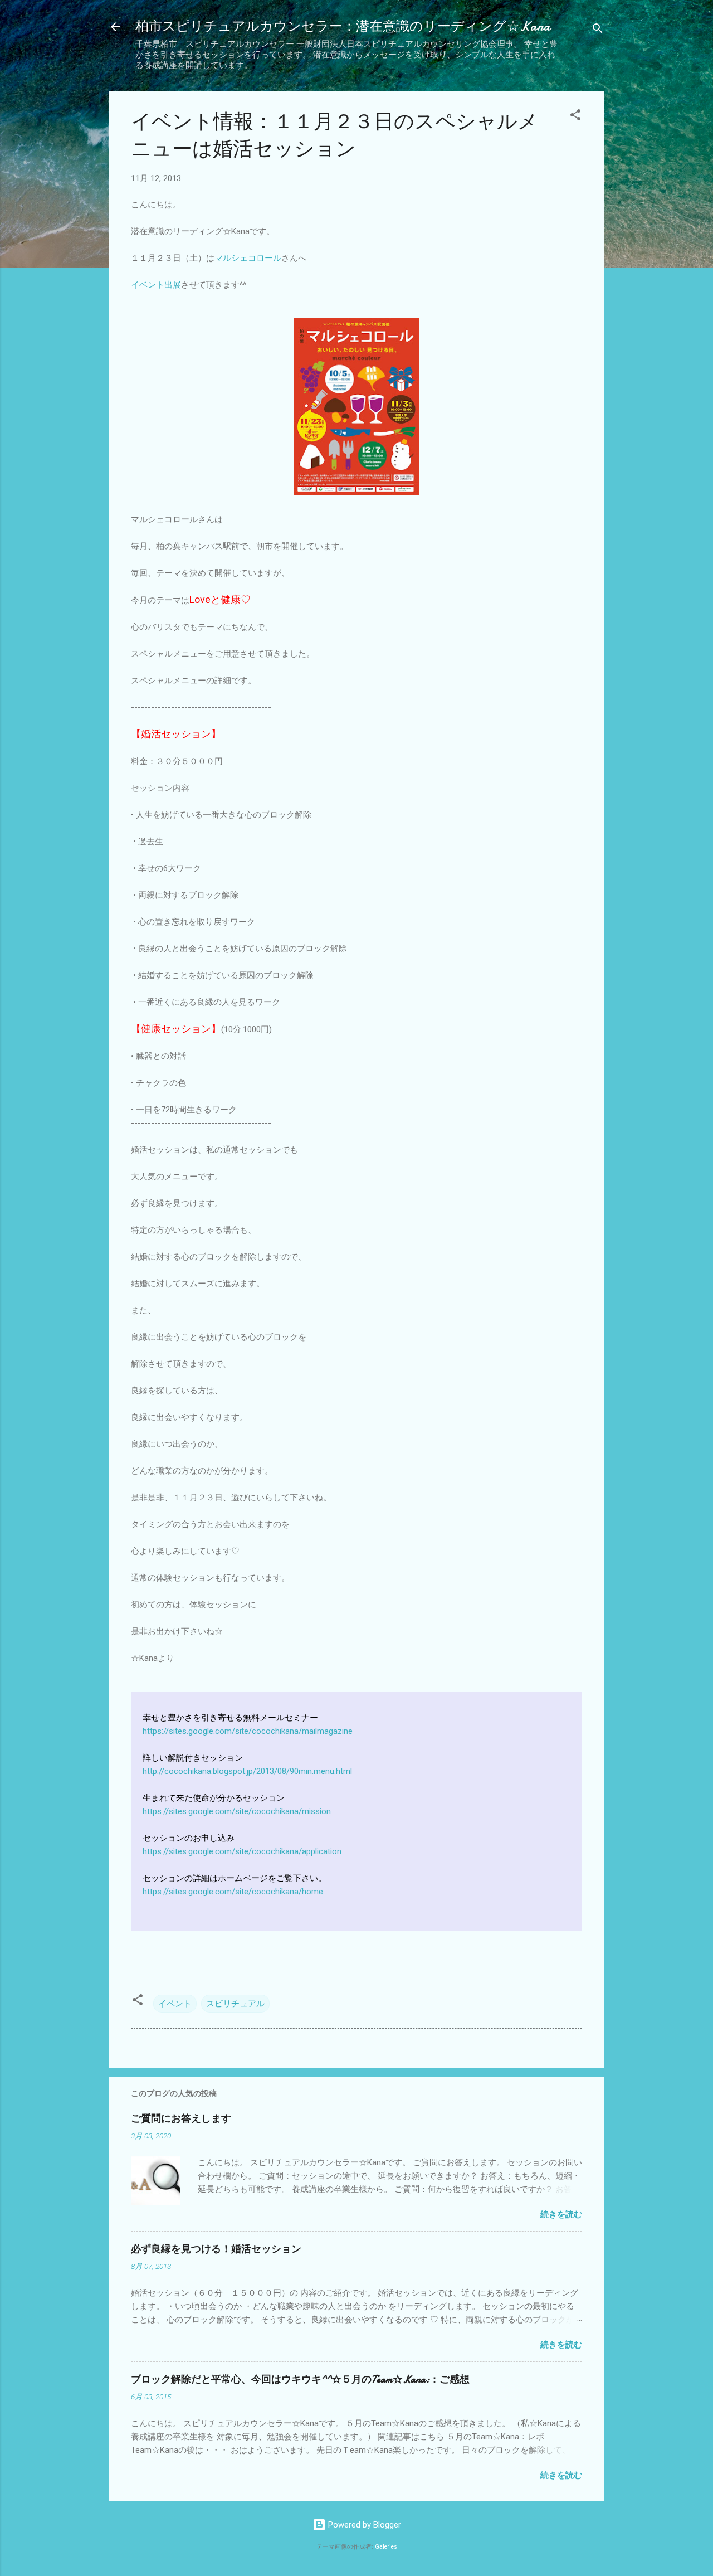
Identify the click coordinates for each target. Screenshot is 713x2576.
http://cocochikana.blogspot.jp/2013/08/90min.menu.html (247, 1771)
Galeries (386, 2547)
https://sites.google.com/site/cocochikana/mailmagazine (248, 1731)
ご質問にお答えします (181, 2119)
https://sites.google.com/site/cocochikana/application (243, 1851)
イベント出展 (156, 285)
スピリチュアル (235, 2004)
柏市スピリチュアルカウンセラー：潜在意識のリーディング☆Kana (343, 26)
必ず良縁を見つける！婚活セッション (216, 2249)
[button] (575, 117)
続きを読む (561, 2214)
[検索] (598, 30)
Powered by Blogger (363, 2525)
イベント (175, 2004)
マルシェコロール (248, 258)
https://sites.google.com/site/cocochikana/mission (237, 1811)
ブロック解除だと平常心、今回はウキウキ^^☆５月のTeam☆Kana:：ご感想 (300, 2380)
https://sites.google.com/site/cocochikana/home (233, 1892)
